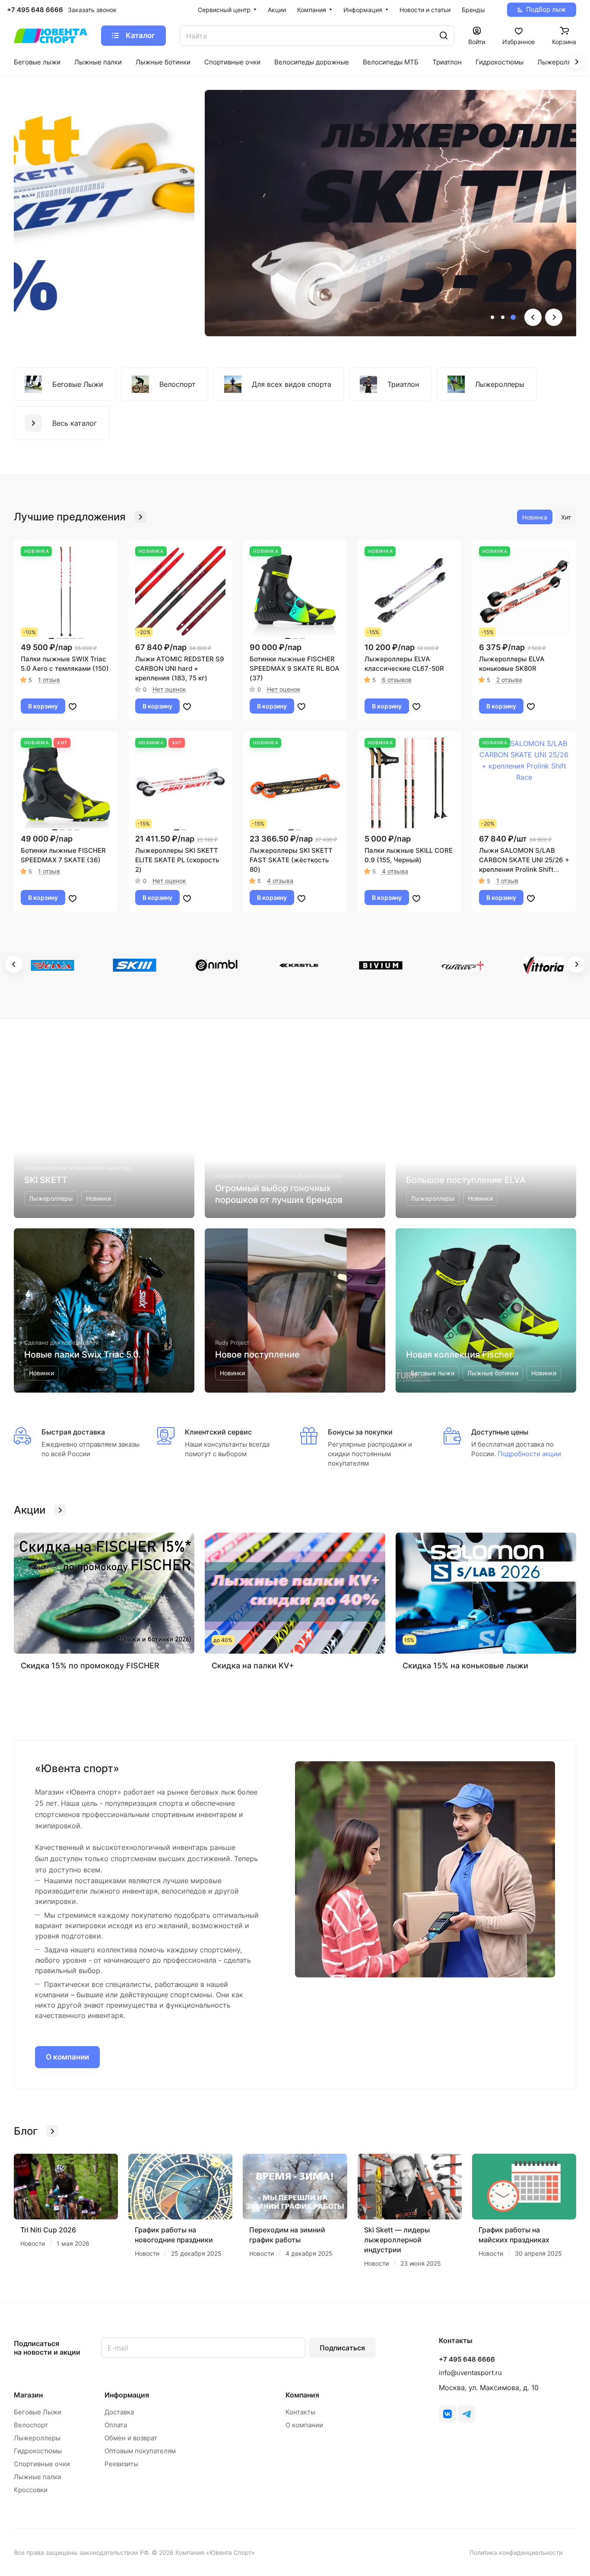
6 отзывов (397, 680)
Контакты (300, 2412)
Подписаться (342, 2348)
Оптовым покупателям (140, 2451)
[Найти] (444, 36)
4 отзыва (280, 881)
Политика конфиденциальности (516, 2552)
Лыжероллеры (37, 2438)
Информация (127, 2395)
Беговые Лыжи (38, 2412)
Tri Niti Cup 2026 (48, 2230)
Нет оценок (169, 689)
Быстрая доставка (73, 1432)
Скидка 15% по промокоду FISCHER (90, 1666)
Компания (302, 2395)
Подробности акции (528, 1454)
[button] (492, 317)
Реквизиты (121, 2464)
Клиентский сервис (218, 1432)
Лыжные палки (38, 2477)
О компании (67, 2057)
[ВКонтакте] (447, 2414)
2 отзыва (509, 680)
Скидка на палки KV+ (253, 1666)
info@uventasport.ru (470, 2373)
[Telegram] (466, 2414)
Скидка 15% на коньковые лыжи (465, 1666)
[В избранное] (73, 706)
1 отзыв (49, 680)
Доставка (119, 2412)
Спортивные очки (42, 2464)
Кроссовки (31, 2490)
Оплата (116, 2425)
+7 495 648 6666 (35, 10)
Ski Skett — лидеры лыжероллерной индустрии (397, 2240)
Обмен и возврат (131, 2438)
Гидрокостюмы (38, 2451)
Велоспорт (31, 2425)
